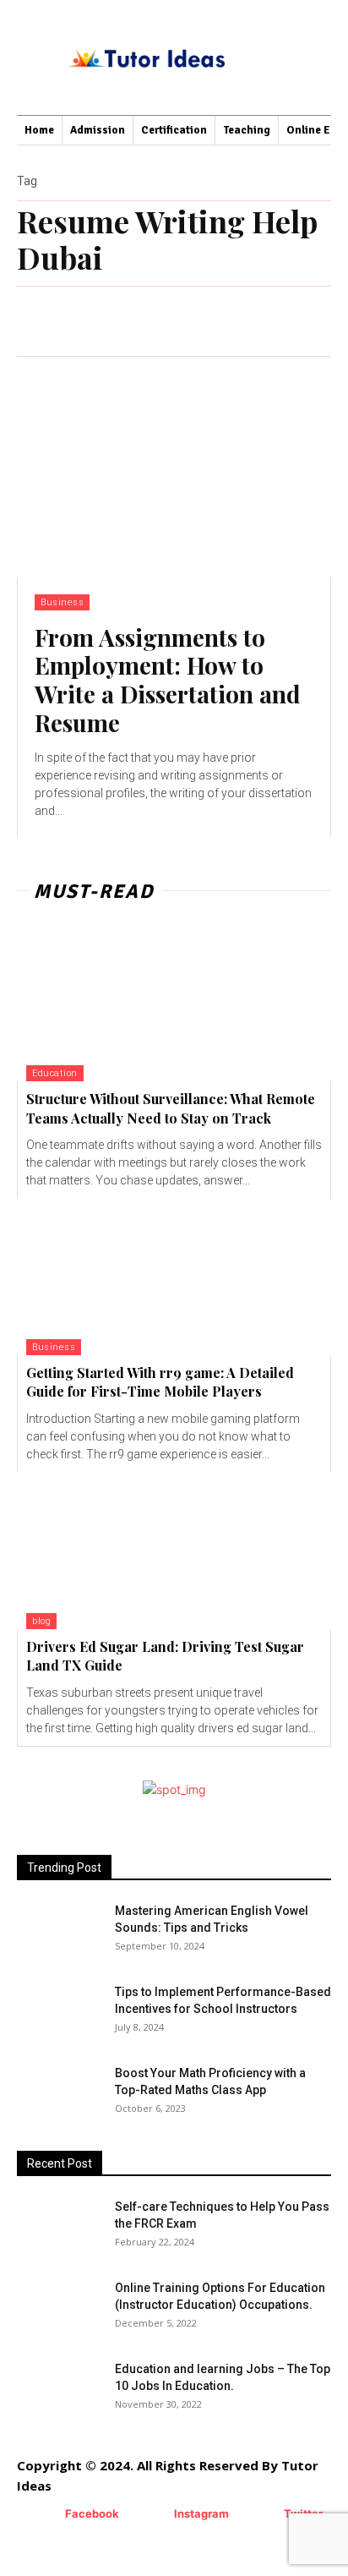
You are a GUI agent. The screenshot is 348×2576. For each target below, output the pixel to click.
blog (41, 1621)
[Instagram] (149, 2515)
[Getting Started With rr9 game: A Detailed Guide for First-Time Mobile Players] (174, 1277)
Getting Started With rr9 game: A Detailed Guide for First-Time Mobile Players (160, 1382)
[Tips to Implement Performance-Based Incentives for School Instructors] (46, 2004)
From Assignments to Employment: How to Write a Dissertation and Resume (168, 680)
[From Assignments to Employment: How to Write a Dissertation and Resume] (174, 467)
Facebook (92, 2513)
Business (62, 602)
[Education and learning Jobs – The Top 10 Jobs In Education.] (59, 2390)
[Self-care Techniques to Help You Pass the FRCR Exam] (41, 2215)
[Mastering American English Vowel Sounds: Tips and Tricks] (59, 1932)
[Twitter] (259, 2515)
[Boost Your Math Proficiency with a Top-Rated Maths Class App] (59, 2094)
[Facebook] (40, 2515)
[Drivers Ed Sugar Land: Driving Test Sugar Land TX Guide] (174, 1551)
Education (55, 1073)
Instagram (201, 2513)
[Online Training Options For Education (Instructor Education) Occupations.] (59, 2309)
